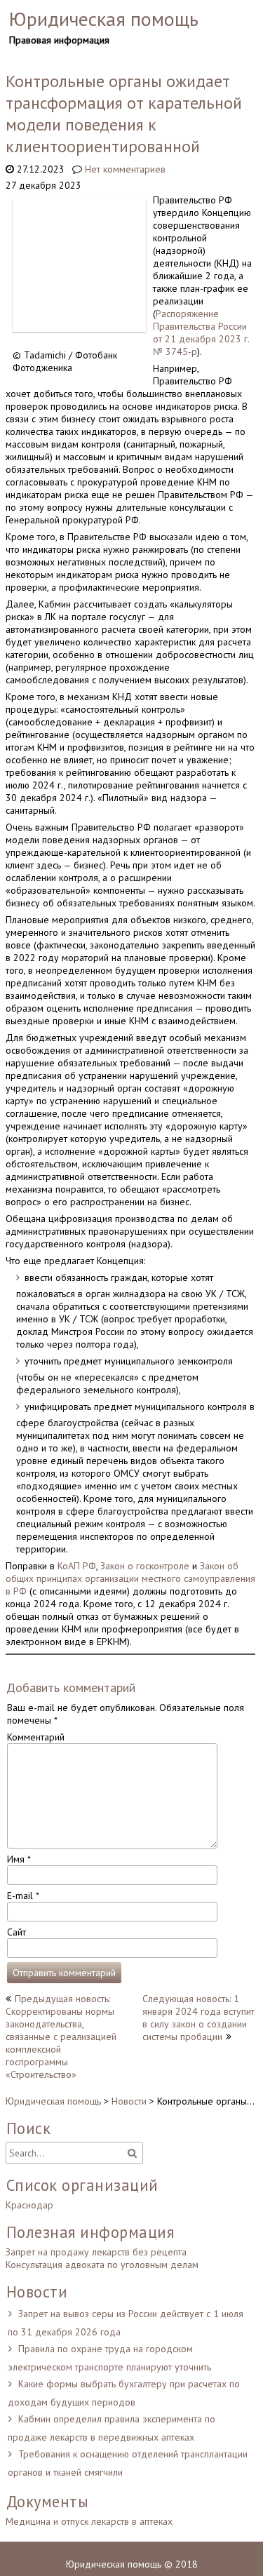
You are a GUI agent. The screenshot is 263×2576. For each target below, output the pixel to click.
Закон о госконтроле (145, 1566)
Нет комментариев (125, 169)
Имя (19, 1859)
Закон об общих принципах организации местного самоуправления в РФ (130, 1578)
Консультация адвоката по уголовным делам (102, 2265)
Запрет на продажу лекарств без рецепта (96, 2252)
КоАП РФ (77, 1566)
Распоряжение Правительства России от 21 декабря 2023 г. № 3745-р (201, 333)
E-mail (23, 1896)
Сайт (16, 1932)
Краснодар (29, 2205)
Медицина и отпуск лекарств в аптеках (89, 2521)
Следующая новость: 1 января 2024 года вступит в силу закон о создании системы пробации (198, 2018)
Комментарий (36, 1737)
